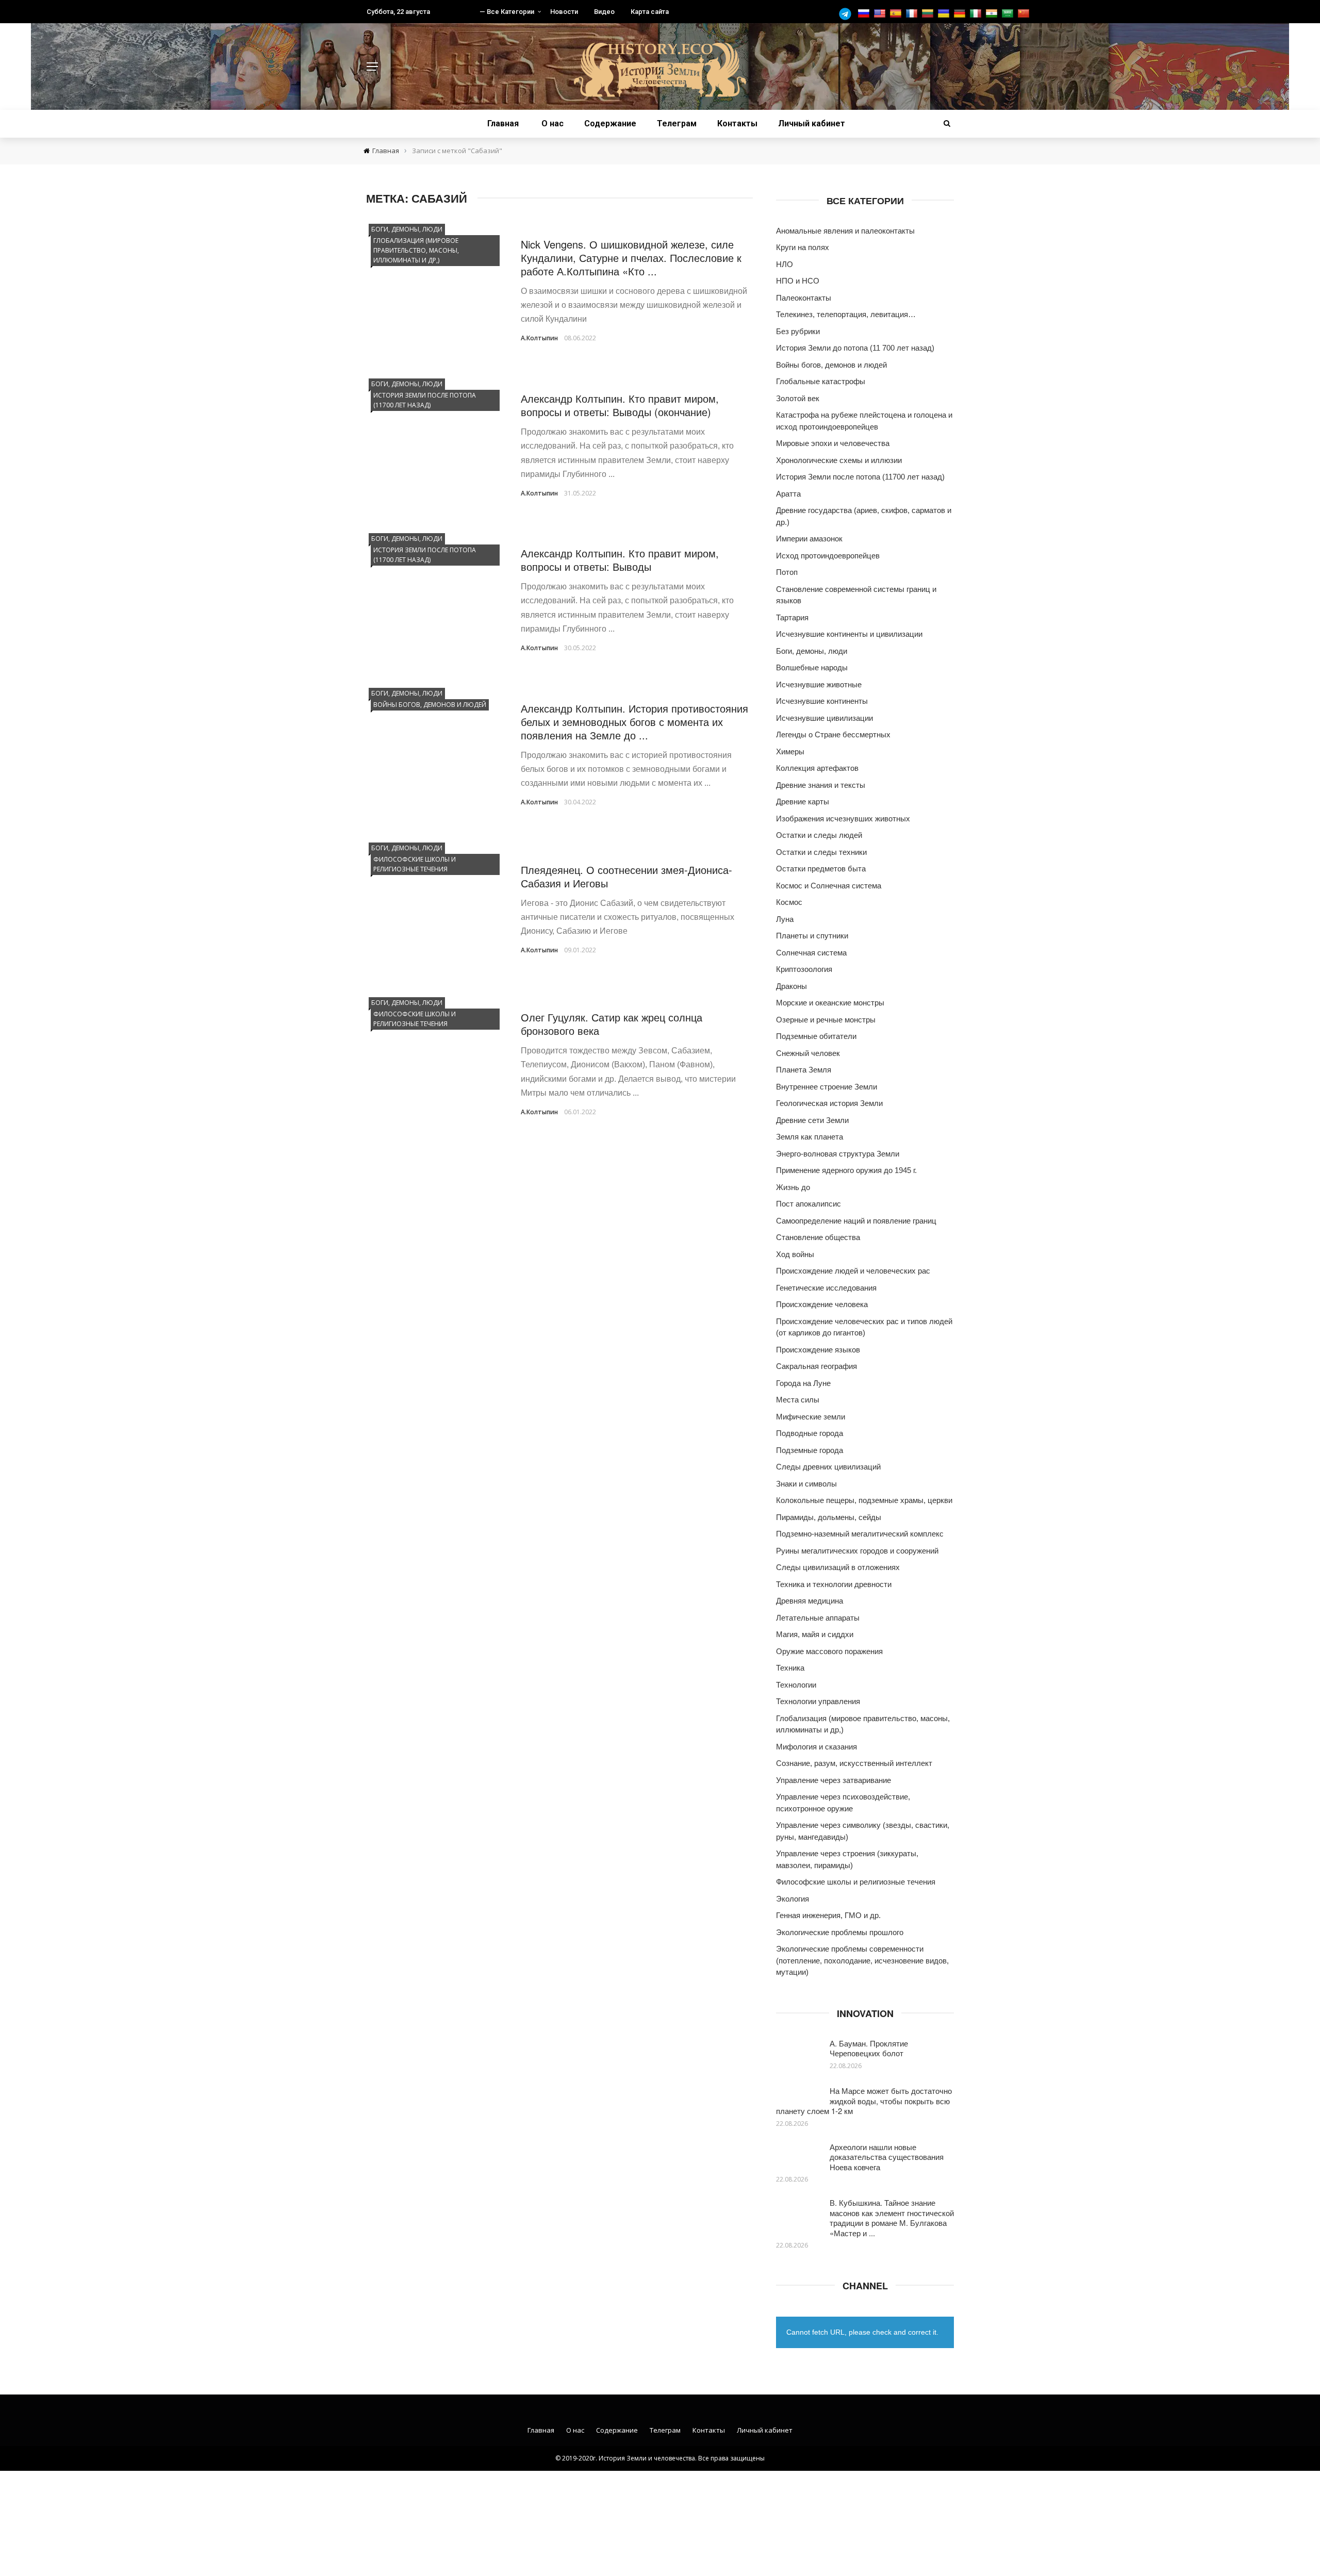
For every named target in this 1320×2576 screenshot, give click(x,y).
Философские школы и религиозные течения (415, 864)
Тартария (792, 617)
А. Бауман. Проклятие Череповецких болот (869, 2048)
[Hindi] (993, 14)
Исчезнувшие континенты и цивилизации (849, 634)
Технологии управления (818, 1701)
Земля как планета (810, 1137)
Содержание (610, 123)
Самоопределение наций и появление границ (856, 1221)
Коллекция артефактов (817, 768)
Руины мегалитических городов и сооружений (857, 1551)
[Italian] (977, 14)
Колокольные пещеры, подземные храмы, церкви (864, 1500)
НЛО (785, 264)
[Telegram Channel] (848, 14)
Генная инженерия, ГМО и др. (828, 1915)
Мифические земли (811, 1417)
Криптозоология (804, 969)
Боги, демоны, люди (407, 229)
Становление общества (818, 1237)
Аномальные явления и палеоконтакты (845, 231)
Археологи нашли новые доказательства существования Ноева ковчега (887, 2157)
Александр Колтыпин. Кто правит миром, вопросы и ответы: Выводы (620, 560)
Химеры (790, 752)
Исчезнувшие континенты (822, 701)
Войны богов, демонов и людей (430, 705)
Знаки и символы (806, 1484)
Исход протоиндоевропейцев (828, 556)
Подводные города (810, 1433)
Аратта (788, 494)
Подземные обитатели (816, 1036)
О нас (552, 123)
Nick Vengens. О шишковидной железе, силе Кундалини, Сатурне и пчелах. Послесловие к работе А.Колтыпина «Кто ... (631, 258)
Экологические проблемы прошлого (840, 1932)
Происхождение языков (818, 1350)
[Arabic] (1009, 14)
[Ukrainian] (945, 14)
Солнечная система (811, 953)
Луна (785, 919)
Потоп (787, 572)
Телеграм (677, 123)
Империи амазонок (809, 539)
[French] (913, 14)
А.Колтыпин (539, 338)
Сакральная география (816, 1366)
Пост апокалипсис (808, 1204)
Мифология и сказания (816, 1747)
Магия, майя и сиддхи (815, 1634)
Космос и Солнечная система (829, 886)
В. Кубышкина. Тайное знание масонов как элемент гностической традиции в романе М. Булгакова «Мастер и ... (892, 2218)
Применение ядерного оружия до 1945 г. (846, 1170)
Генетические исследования (826, 1288)
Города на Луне (803, 1383)
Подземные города (810, 1450)
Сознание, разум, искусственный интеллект (854, 1763)
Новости (564, 12)
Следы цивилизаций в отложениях (838, 1567)
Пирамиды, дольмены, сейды (829, 1517)
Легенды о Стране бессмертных (833, 734)
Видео (604, 12)
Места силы (798, 1400)
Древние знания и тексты (821, 785)
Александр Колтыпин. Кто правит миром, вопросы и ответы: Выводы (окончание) (620, 405)
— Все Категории (507, 12)
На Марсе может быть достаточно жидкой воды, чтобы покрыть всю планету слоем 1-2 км (864, 2101)
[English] (881, 14)
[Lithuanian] (929, 14)
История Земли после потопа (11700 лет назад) (425, 400)
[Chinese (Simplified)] (1025, 14)
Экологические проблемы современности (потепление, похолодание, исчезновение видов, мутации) (862, 1960)
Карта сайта (650, 12)
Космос (789, 902)
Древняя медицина (810, 1601)
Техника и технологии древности (834, 1584)
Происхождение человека (822, 1304)
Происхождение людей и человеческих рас (853, 1271)
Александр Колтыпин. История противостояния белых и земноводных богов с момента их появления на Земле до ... (634, 722)
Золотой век (798, 398)
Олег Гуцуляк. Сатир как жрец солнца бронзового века (612, 1024)
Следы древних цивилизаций (828, 1467)
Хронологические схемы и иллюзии (839, 460)
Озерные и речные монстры (826, 1020)
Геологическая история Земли (829, 1103)
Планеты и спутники (812, 936)
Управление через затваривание (834, 1780)
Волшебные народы (812, 667)
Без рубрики (798, 331)
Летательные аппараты (818, 1618)
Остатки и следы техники (821, 852)
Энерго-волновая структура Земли (838, 1154)
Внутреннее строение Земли (827, 1087)
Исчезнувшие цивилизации (824, 718)
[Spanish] (897, 14)
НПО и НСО (798, 281)
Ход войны (795, 1254)
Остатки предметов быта (821, 869)
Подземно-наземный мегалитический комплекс (860, 1534)
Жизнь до (793, 1187)
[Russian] (865, 14)
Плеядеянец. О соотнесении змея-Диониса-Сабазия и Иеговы (626, 876)
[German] (961, 14)
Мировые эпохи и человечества (833, 443)
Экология (793, 1899)
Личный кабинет (812, 123)
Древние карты (803, 802)
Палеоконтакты (804, 298)
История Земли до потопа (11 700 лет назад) (855, 348)
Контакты (737, 123)
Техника (790, 1668)
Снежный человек (808, 1053)
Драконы (791, 986)
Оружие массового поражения (829, 1651)
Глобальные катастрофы (821, 381)
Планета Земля (804, 1070)
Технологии (796, 1685)
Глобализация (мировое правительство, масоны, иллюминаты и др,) (416, 250)
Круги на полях (803, 247)
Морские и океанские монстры (830, 1003)
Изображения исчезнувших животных (843, 819)
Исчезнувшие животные (819, 684)
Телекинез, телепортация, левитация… (846, 314)
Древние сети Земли (812, 1120)
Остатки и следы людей (819, 835)
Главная (503, 123)
